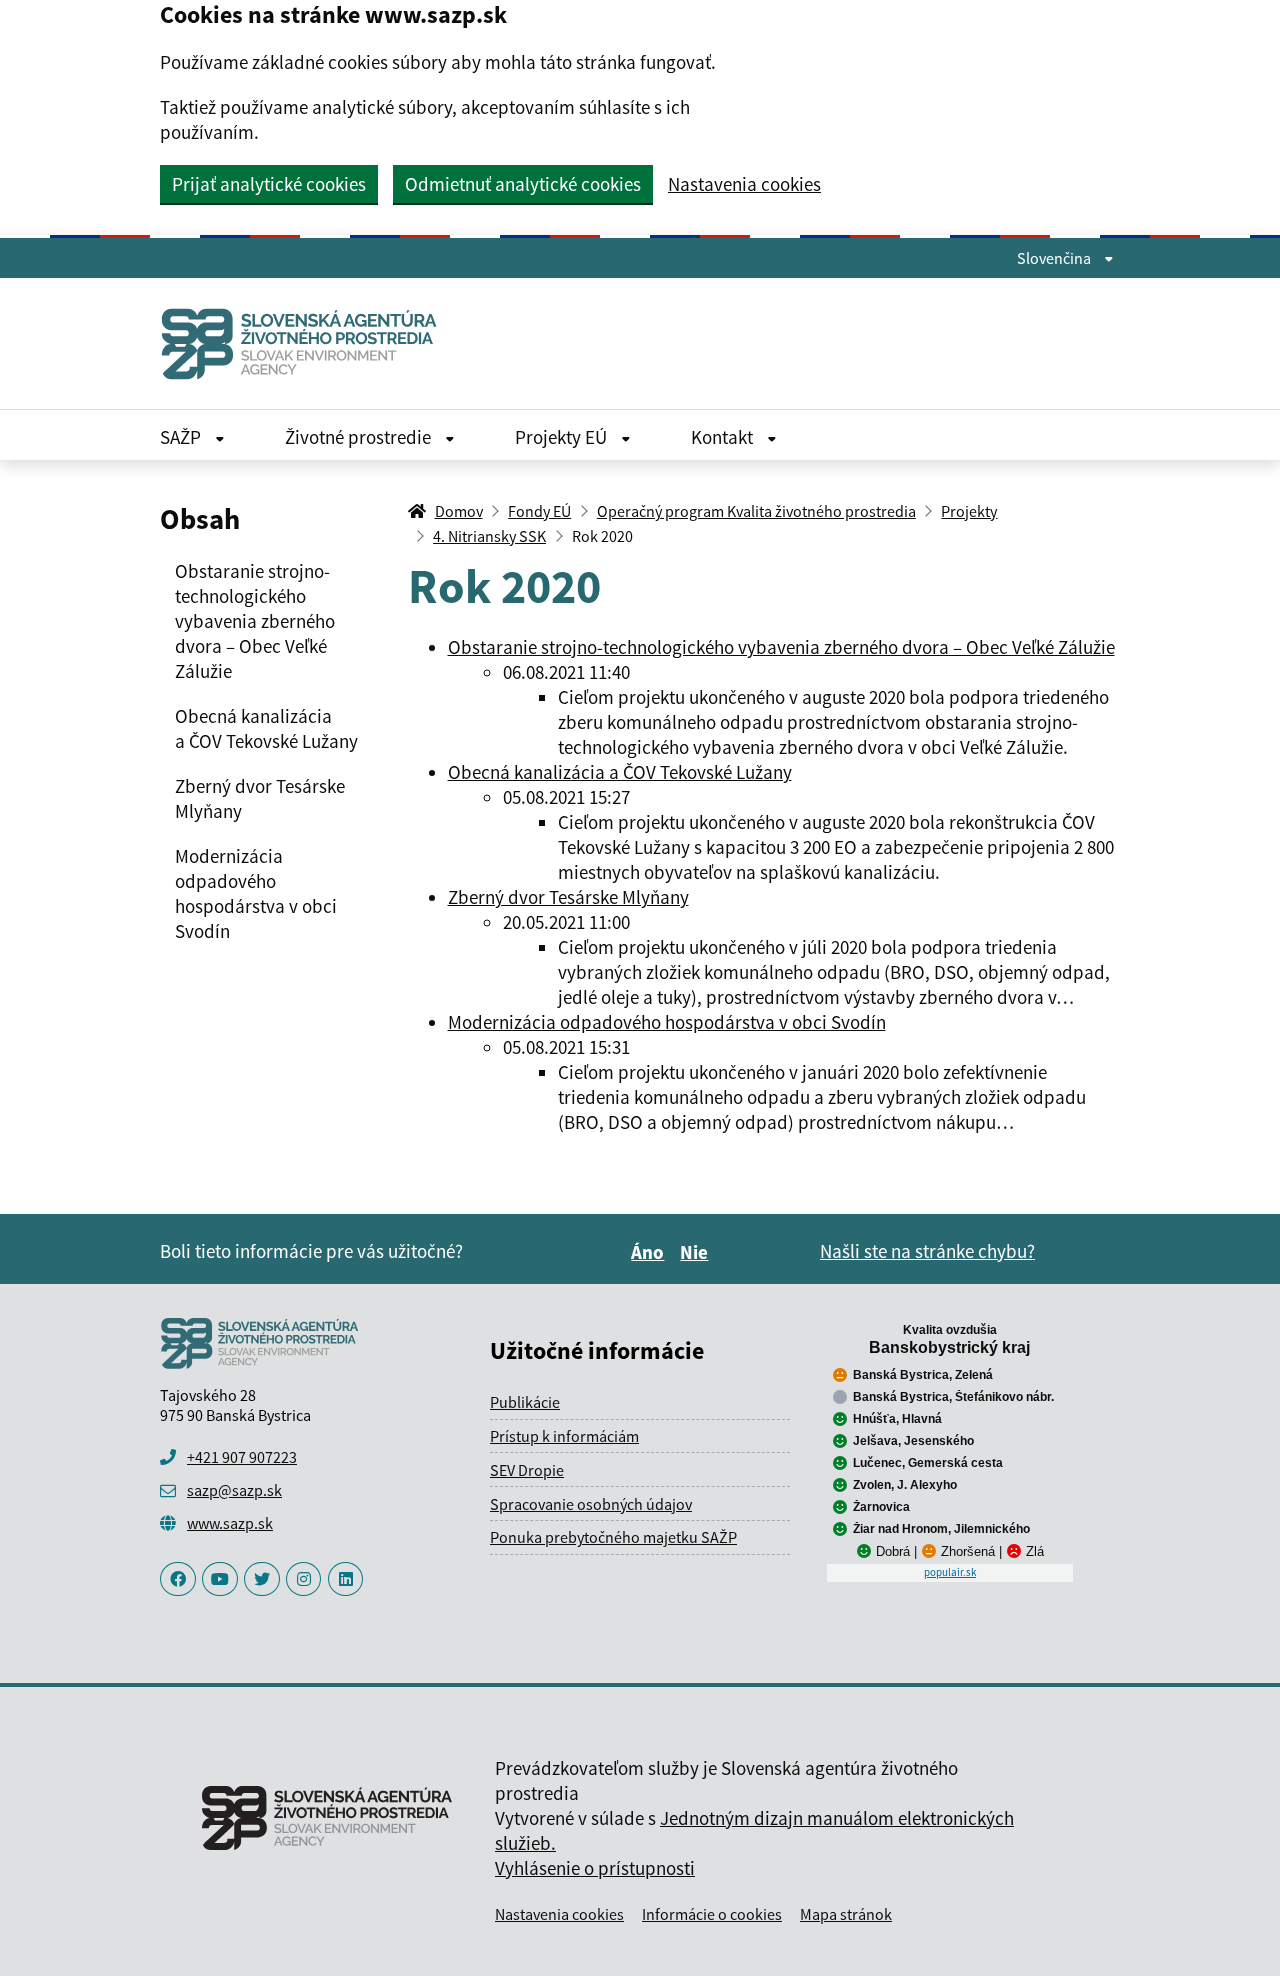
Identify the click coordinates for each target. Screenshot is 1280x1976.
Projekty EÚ (563, 437)
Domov (459, 511)
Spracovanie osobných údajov (591, 1504)
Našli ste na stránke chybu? (927, 1251)
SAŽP (182, 437)
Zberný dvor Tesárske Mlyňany (568, 897)
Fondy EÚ (539, 511)
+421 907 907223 (242, 1457)
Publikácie (525, 1402)
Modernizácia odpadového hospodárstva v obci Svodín (667, 1022)
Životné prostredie (360, 437)
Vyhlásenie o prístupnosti (595, 1868)
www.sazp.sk (230, 1523)
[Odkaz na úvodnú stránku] (307, 343)
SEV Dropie (527, 1470)
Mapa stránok (846, 1914)
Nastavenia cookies (744, 184)
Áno (650, 1252)
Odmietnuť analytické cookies (523, 184)
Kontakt (724, 437)
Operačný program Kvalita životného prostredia (756, 511)
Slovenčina (1055, 258)
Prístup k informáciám (564, 1436)
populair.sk (950, 1572)
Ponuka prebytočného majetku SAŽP (613, 1537)
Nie (697, 1252)
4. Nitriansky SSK (489, 536)
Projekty (969, 511)
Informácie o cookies (712, 1914)
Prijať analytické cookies (269, 184)
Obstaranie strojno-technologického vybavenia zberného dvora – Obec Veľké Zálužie (781, 647)
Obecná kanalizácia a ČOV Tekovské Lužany (620, 772)
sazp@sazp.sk (234, 1490)
